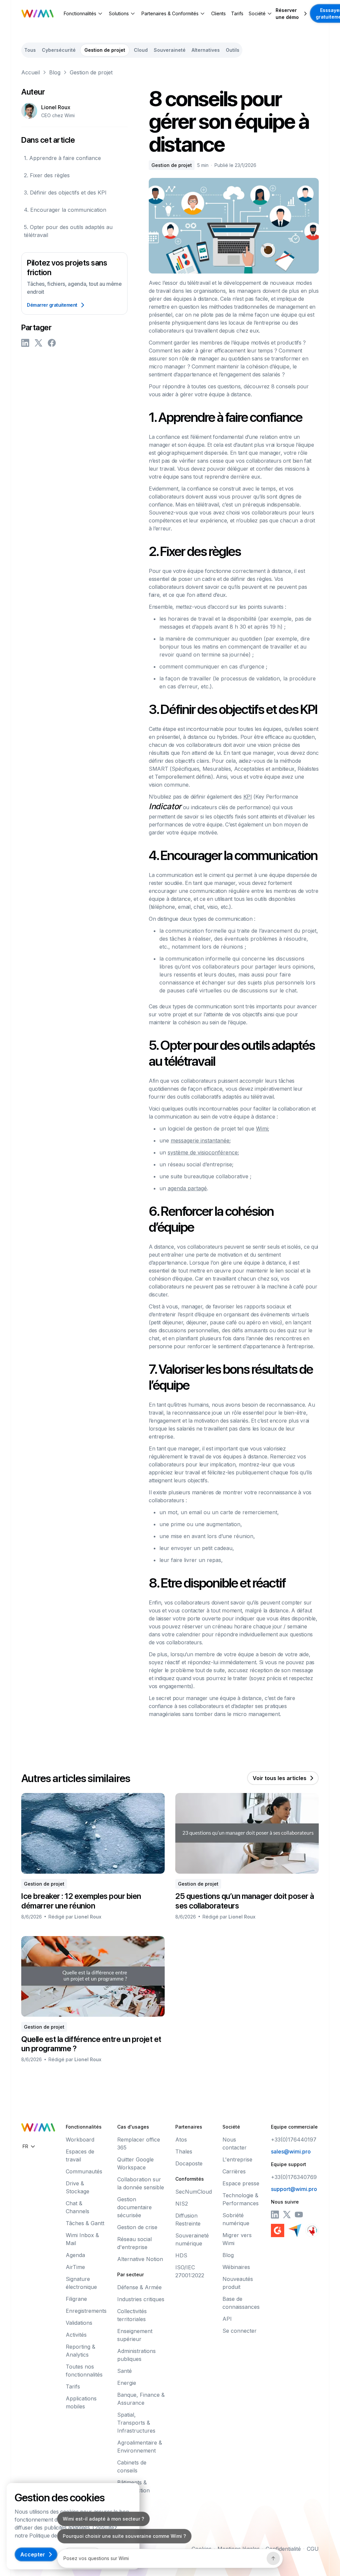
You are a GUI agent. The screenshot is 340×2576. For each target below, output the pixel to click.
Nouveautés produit (238, 2283)
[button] (84, 13)
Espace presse (241, 2183)
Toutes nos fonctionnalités (84, 2371)
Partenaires (189, 2127)
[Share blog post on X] (39, 343)
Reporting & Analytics (81, 2351)
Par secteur (130, 2274)
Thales (184, 2151)
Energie (127, 2383)
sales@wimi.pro (291, 2151)
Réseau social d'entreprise (134, 2243)
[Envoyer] (273, 2558)
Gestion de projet (91, 72)
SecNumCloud (194, 2192)
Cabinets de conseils (132, 2466)
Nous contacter (235, 2144)
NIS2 (182, 2204)
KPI (248, 797)
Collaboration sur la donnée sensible (141, 2183)
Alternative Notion (140, 2259)
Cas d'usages (133, 2127)
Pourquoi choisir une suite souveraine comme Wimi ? (124, 2536)
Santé (125, 2371)
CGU (313, 2549)
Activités (76, 2335)
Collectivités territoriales (132, 2315)
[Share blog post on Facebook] (52, 343)
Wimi (262, 1129)
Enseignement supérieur (135, 2335)
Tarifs (237, 13)
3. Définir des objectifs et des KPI (65, 193)
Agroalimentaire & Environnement (140, 2447)
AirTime (75, 2267)
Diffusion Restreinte (188, 2220)
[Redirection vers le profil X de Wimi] (287, 2215)
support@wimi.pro (294, 2189)
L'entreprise (237, 2159)
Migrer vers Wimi (237, 2239)
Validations (79, 2323)
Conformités (190, 2179)
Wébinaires (236, 2267)
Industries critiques (141, 2299)
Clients (218, 13)
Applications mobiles (81, 2402)
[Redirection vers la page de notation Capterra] (295, 2230)
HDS (181, 2255)
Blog (55, 72)
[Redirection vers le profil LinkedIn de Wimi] (275, 2215)
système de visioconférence (203, 1152)
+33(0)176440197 (294, 2140)
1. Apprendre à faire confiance (62, 158)
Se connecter (240, 2331)
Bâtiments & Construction (133, 2486)
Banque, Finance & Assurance (141, 2399)
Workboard (80, 2140)
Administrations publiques (136, 2355)
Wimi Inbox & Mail (82, 2239)
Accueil (31, 72)
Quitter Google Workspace (135, 2163)
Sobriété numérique (236, 2219)
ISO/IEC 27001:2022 (190, 2271)
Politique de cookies (53, 2536)
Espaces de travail (80, 2155)
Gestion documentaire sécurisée (134, 2207)
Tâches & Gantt (85, 2223)
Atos (181, 2140)
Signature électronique (81, 2283)
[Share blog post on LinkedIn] (25, 343)
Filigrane (76, 2299)
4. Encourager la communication (65, 210)
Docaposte (189, 2163)
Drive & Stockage (78, 2187)
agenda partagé (187, 1188)
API (227, 2319)
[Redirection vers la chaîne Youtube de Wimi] (299, 2215)
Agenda (75, 2255)
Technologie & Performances (241, 2199)
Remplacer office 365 (139, 2144)
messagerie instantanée (200, 1140)
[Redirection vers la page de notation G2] (278, 2230)
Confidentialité (283, 2549)
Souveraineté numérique (192, 2239)
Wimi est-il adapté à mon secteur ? (103, 2519)
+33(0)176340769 (294, 2177)
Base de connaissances (241, 2303)
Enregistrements (86, 2311)
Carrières (234, 2171)
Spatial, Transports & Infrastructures (136, 2423)
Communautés (84, 2171)
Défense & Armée (139, 2287)
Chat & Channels (78, 2207)
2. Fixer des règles (47, 175)
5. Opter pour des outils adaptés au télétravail (68, 231)
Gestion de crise (137, 2227)
